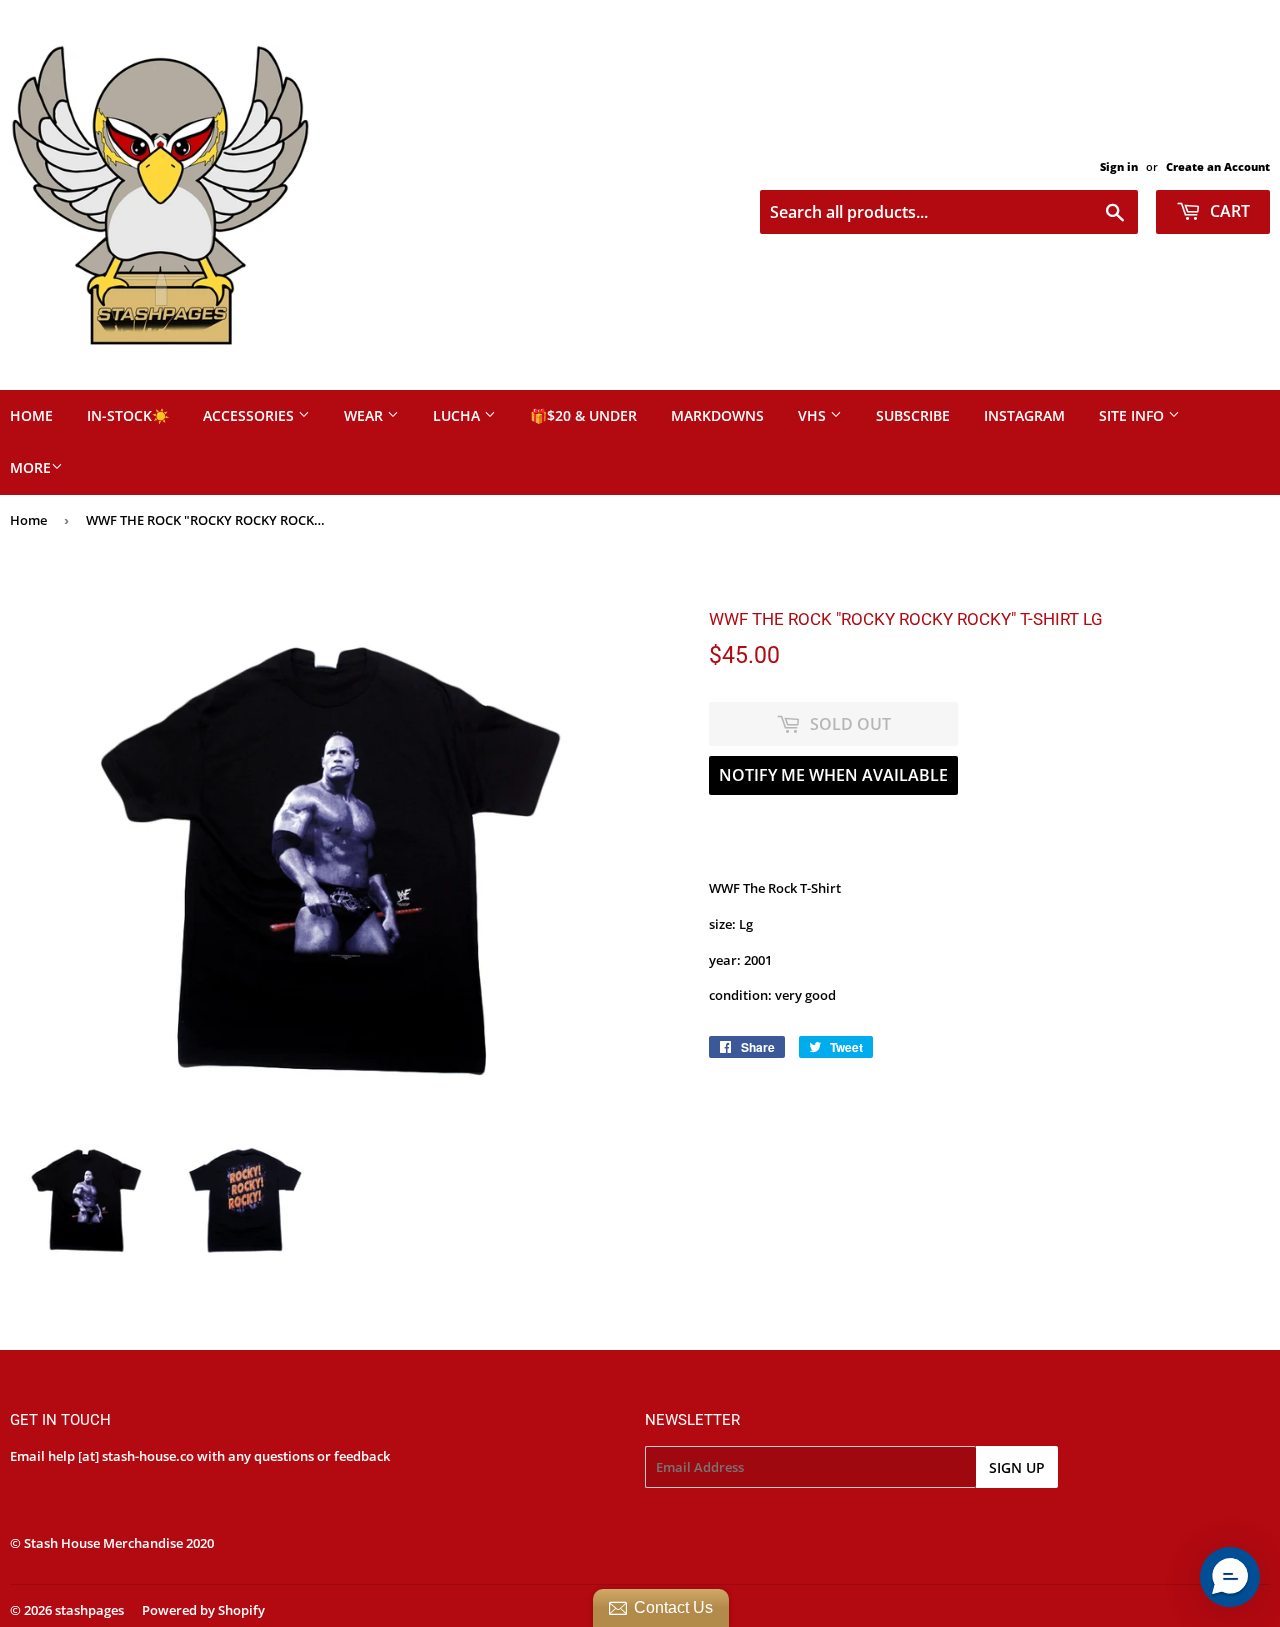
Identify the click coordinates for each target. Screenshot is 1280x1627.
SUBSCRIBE (913, 415)
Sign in (1119, 166)
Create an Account (1218, 166)
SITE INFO (1133, 415)
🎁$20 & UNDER (583, 415)
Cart (1228, 211)
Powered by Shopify (203, 1610)
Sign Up (1017, 1467)
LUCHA (458, 415)
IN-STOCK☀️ (128, 415)
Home (28, 520)
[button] (1230, 1577)
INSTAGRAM (1024, 415)
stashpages (89, 1610)
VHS (814, 415)
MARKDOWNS (717, 415)
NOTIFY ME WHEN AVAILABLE (833, 775)
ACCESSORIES (250, 415)
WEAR (365, 415)
